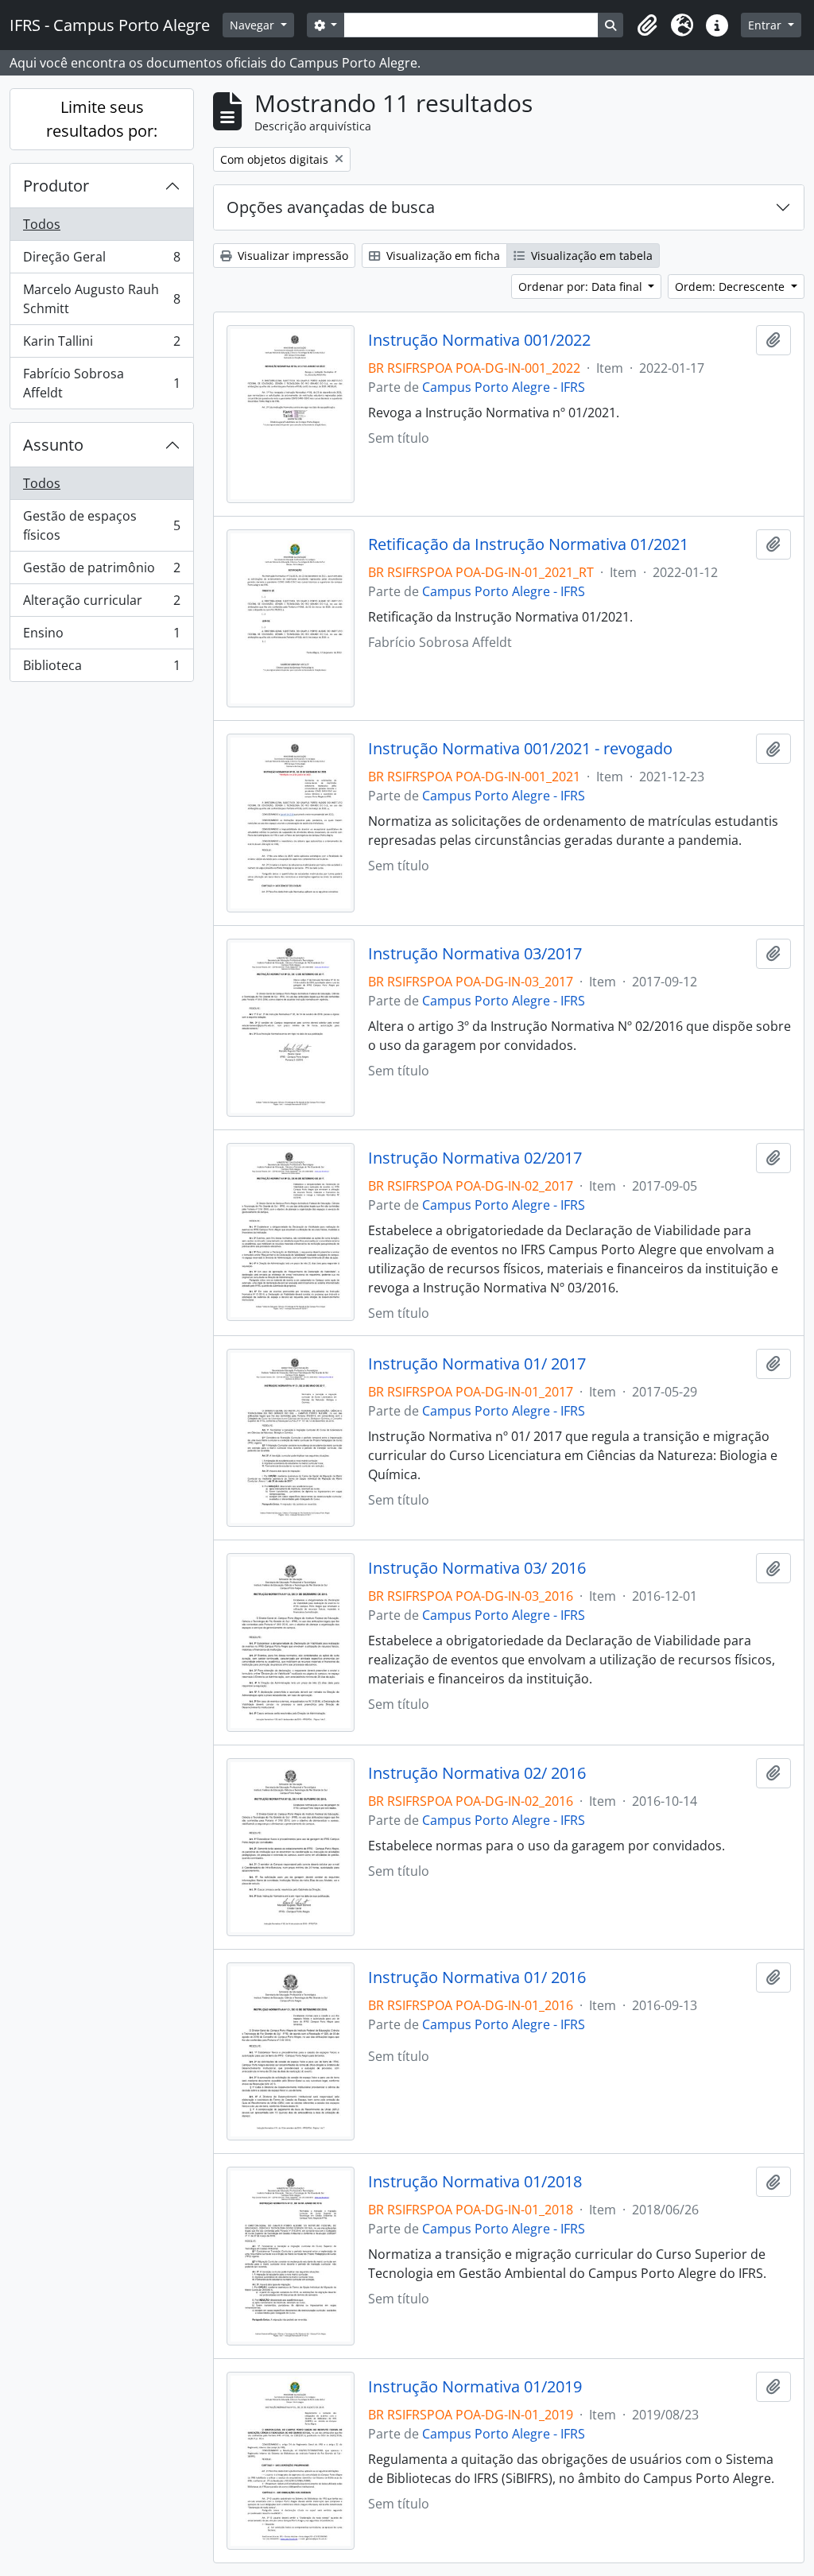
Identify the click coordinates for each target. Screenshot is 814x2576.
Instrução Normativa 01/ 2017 (477, 1364)
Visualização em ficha (442, 256)
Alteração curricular (101, 604)
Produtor (56, 186)
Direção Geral (101, 261)
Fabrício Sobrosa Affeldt (101, 383)
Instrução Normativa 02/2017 (475, 1158)
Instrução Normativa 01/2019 (475, 2387)
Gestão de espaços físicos (101, 525)
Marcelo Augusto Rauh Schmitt (101, 299)
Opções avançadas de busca (331, 207)
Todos (42, 224)
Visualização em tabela (590, 256)
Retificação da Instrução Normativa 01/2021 (528, 544)
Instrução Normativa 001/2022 (479, 340)
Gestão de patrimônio (101, 571)
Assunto (53, 445)
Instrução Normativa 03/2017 (475, 954)
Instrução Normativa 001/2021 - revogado (520, 749)
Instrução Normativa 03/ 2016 (477, 1568)
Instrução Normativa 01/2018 (475, 2182)
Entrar (766, 25)
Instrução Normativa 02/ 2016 (477, 1773)
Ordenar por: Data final (582, 287)
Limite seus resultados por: (102, 119)
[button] (647, 25)
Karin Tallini (101, 345)
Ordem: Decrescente (731, 287)
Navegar (254, 25)
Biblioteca (101, 669)
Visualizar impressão (291, 256)
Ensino (101, 637)
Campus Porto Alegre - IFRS (504, 387)
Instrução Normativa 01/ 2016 (477, 1978)
